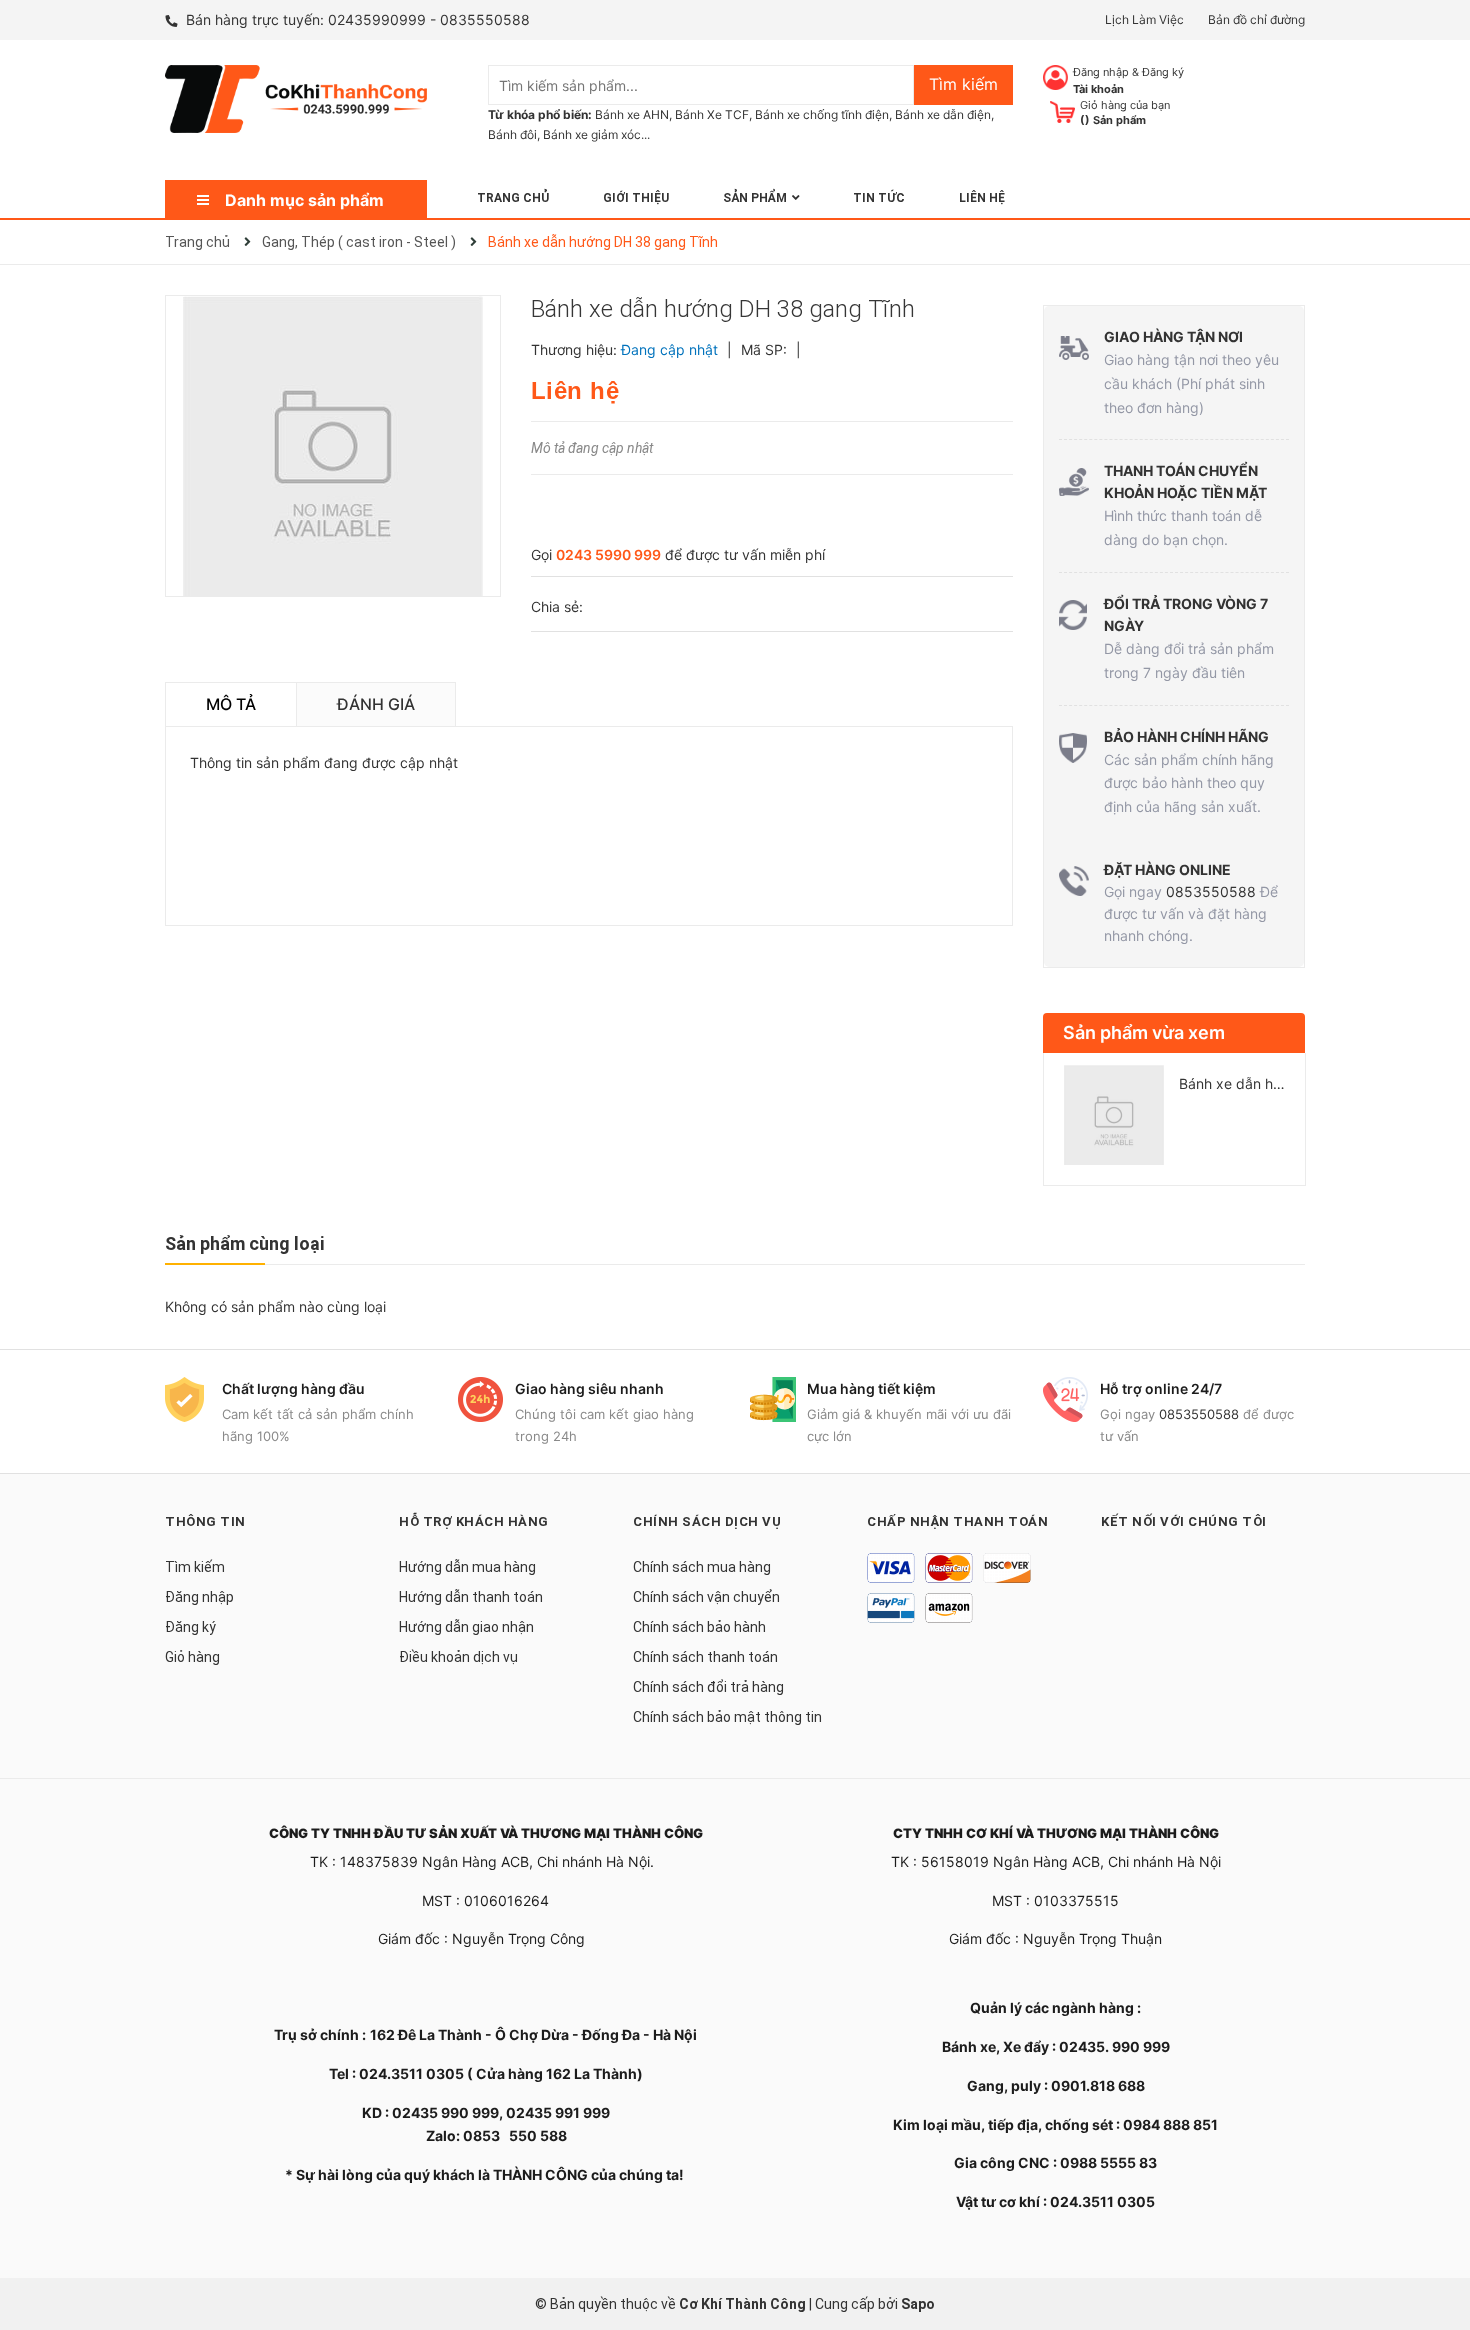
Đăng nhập (1101, 72)
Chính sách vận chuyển (706, 1597)
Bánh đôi (512, 134)
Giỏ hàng (192, 1657)
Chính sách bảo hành (699, 1627)
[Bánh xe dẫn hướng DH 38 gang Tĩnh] (1114, 1115)
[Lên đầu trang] (1435, 2235)
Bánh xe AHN (632, 114)
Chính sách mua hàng (702, 1567)
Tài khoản (1098, 89)
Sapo (918, 2304)
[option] (1174, 1123)
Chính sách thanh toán (705, 1657)
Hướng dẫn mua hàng (467, 1567)
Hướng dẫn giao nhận (466, 1627)
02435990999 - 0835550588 (429, 19)
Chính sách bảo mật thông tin (727, 1717)
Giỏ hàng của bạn (1125, 105)
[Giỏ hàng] (1062, 110)
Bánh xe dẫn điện (943, 114)
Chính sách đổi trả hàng (708, 1687)
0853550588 (1211, 891)
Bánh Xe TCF (712, 114)
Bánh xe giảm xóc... (596, 134)
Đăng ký (1163, 72)
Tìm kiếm (195, 1567)
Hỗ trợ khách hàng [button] (474, 1521)
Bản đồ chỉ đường (1256, 19)
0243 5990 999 (608, 554)
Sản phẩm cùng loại (244, 1243)
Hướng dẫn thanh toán (471, 1597)
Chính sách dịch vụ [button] (707, 1521)
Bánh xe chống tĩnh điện (822, 114)
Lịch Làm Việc (1144, 19)
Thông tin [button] (205, 1521)
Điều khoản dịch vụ (458, 1657)
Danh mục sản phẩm (304, 200)
